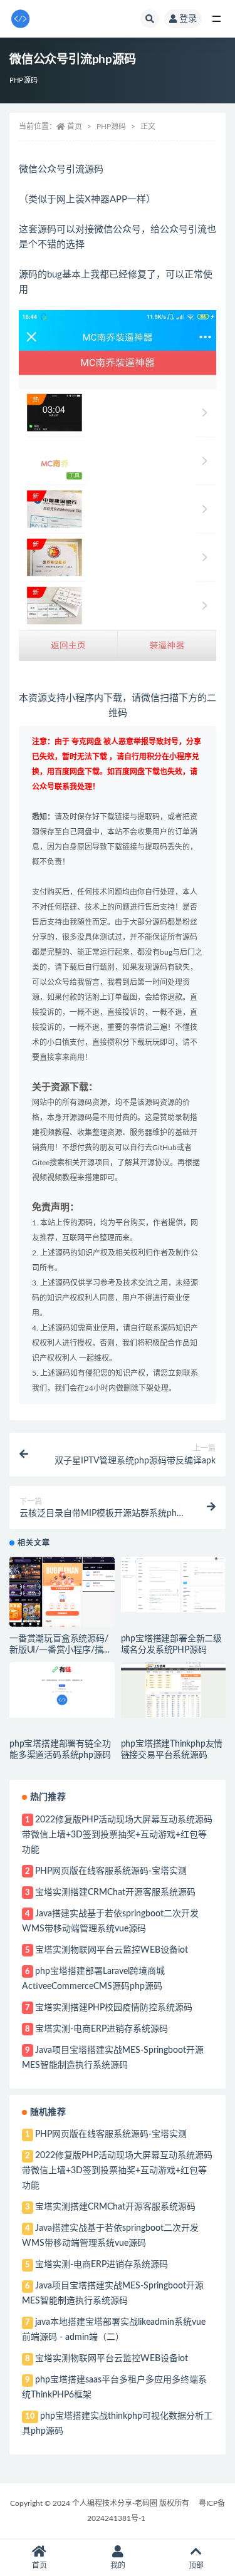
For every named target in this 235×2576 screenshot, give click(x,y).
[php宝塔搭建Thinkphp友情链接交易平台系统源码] (174, 1690)
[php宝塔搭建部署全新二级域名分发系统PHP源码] (174, 1585)
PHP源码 (23, 80)
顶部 (196, 2565)
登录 (188, 19)
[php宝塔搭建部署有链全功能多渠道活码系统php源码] (62, 1690)
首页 (75, 127)
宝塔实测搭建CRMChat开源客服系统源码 (115, 1893)
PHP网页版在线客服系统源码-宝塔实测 (111, 1871)
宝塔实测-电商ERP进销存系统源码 (102, 2029)
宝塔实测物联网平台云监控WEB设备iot (112, 1950)
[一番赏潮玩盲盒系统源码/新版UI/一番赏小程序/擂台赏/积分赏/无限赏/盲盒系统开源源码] (62, 1592)
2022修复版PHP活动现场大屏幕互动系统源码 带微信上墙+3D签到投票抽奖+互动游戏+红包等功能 (117, 1835)
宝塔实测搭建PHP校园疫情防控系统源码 (114, 2008)
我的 (118, 2565)
